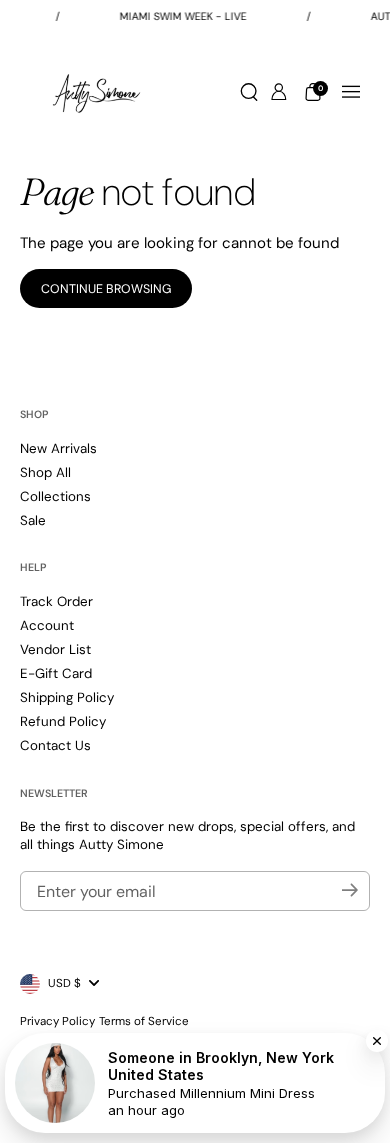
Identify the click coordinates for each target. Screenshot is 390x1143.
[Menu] (351, 92)
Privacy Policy (57, 1021)
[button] (249, 92)
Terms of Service (144, 1021)
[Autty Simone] (96, 92)
